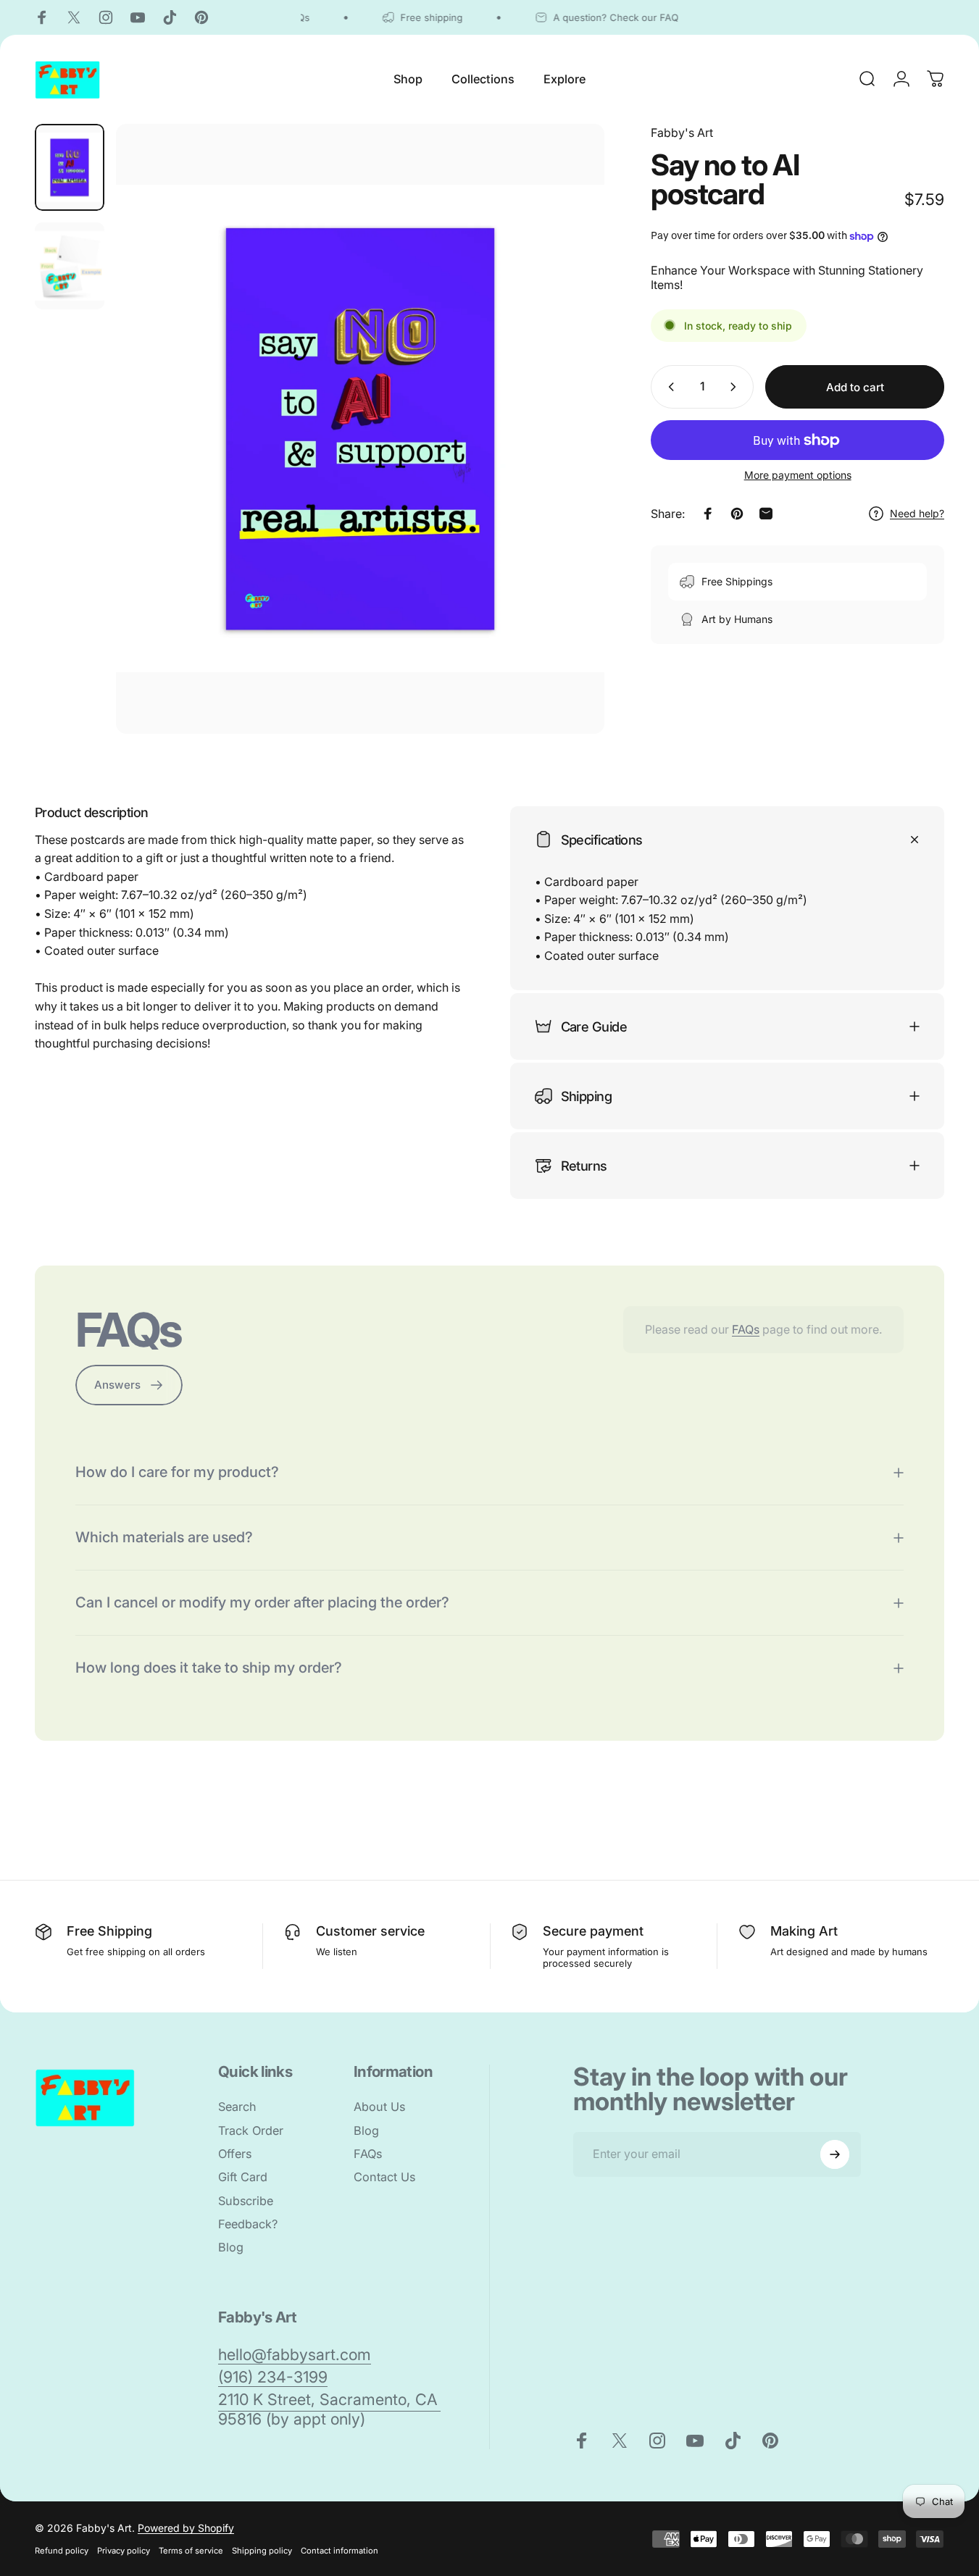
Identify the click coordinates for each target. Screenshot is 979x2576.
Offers (235, 2154)
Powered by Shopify (186, 2528)
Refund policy (62, 2551)
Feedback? (248, 2224)
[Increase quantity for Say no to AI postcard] (736, 387)
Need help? (917, 513)
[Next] (567, 453)
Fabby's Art (682, 133)
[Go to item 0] (70, 167)
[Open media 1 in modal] (360, 429)
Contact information (339, 2551)
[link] (295, 2355)
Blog (231, 2248)
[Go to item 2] (70, 266)
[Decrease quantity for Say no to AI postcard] (668, 387)
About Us (379, 2107)
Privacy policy (124, 2551)
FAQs (746, 1329)
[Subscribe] (835, 2154)
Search (237, 2107)
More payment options (798, 475)
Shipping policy (262, 2551)
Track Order (251, 2130)
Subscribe (246, 2201)
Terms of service (191, 2551)
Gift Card (243, 2177)
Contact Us (384, 2177)
